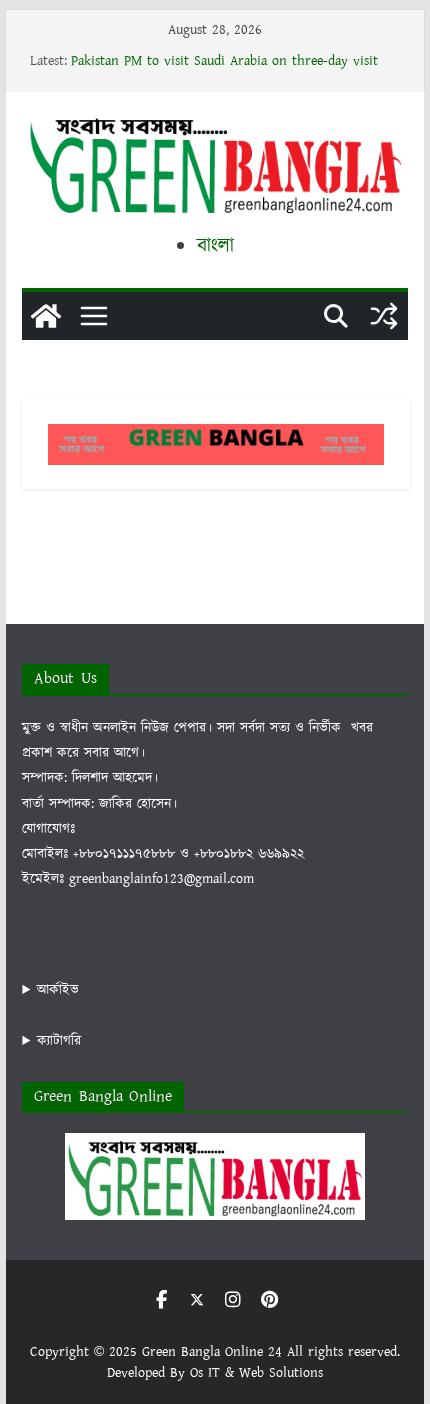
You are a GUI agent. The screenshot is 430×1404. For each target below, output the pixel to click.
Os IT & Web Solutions (256, 1373)
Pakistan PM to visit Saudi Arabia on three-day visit (224, 61)
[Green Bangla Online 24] (46, 316)
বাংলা (215, 246)
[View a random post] (384, 316)
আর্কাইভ (58, 990)
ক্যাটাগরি (59, 1041)
